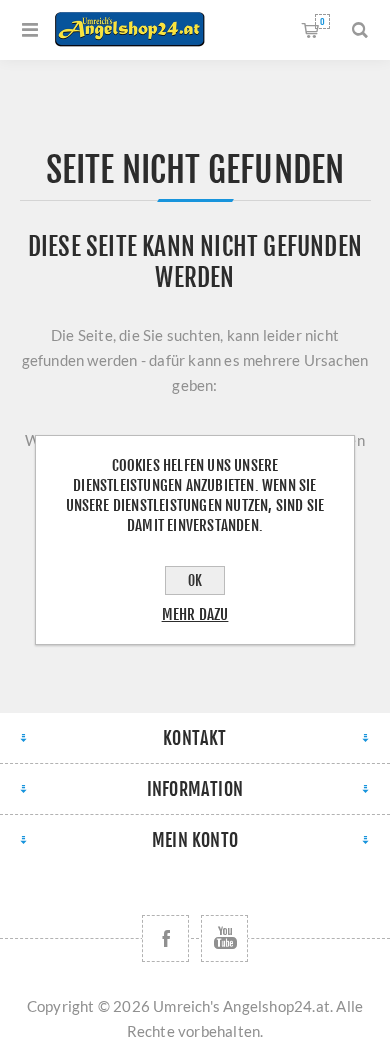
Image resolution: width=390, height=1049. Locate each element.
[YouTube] (224, 938)
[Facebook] (165, 938)
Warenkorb (322, 21)
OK (195, 580)
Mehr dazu (195, 614)
